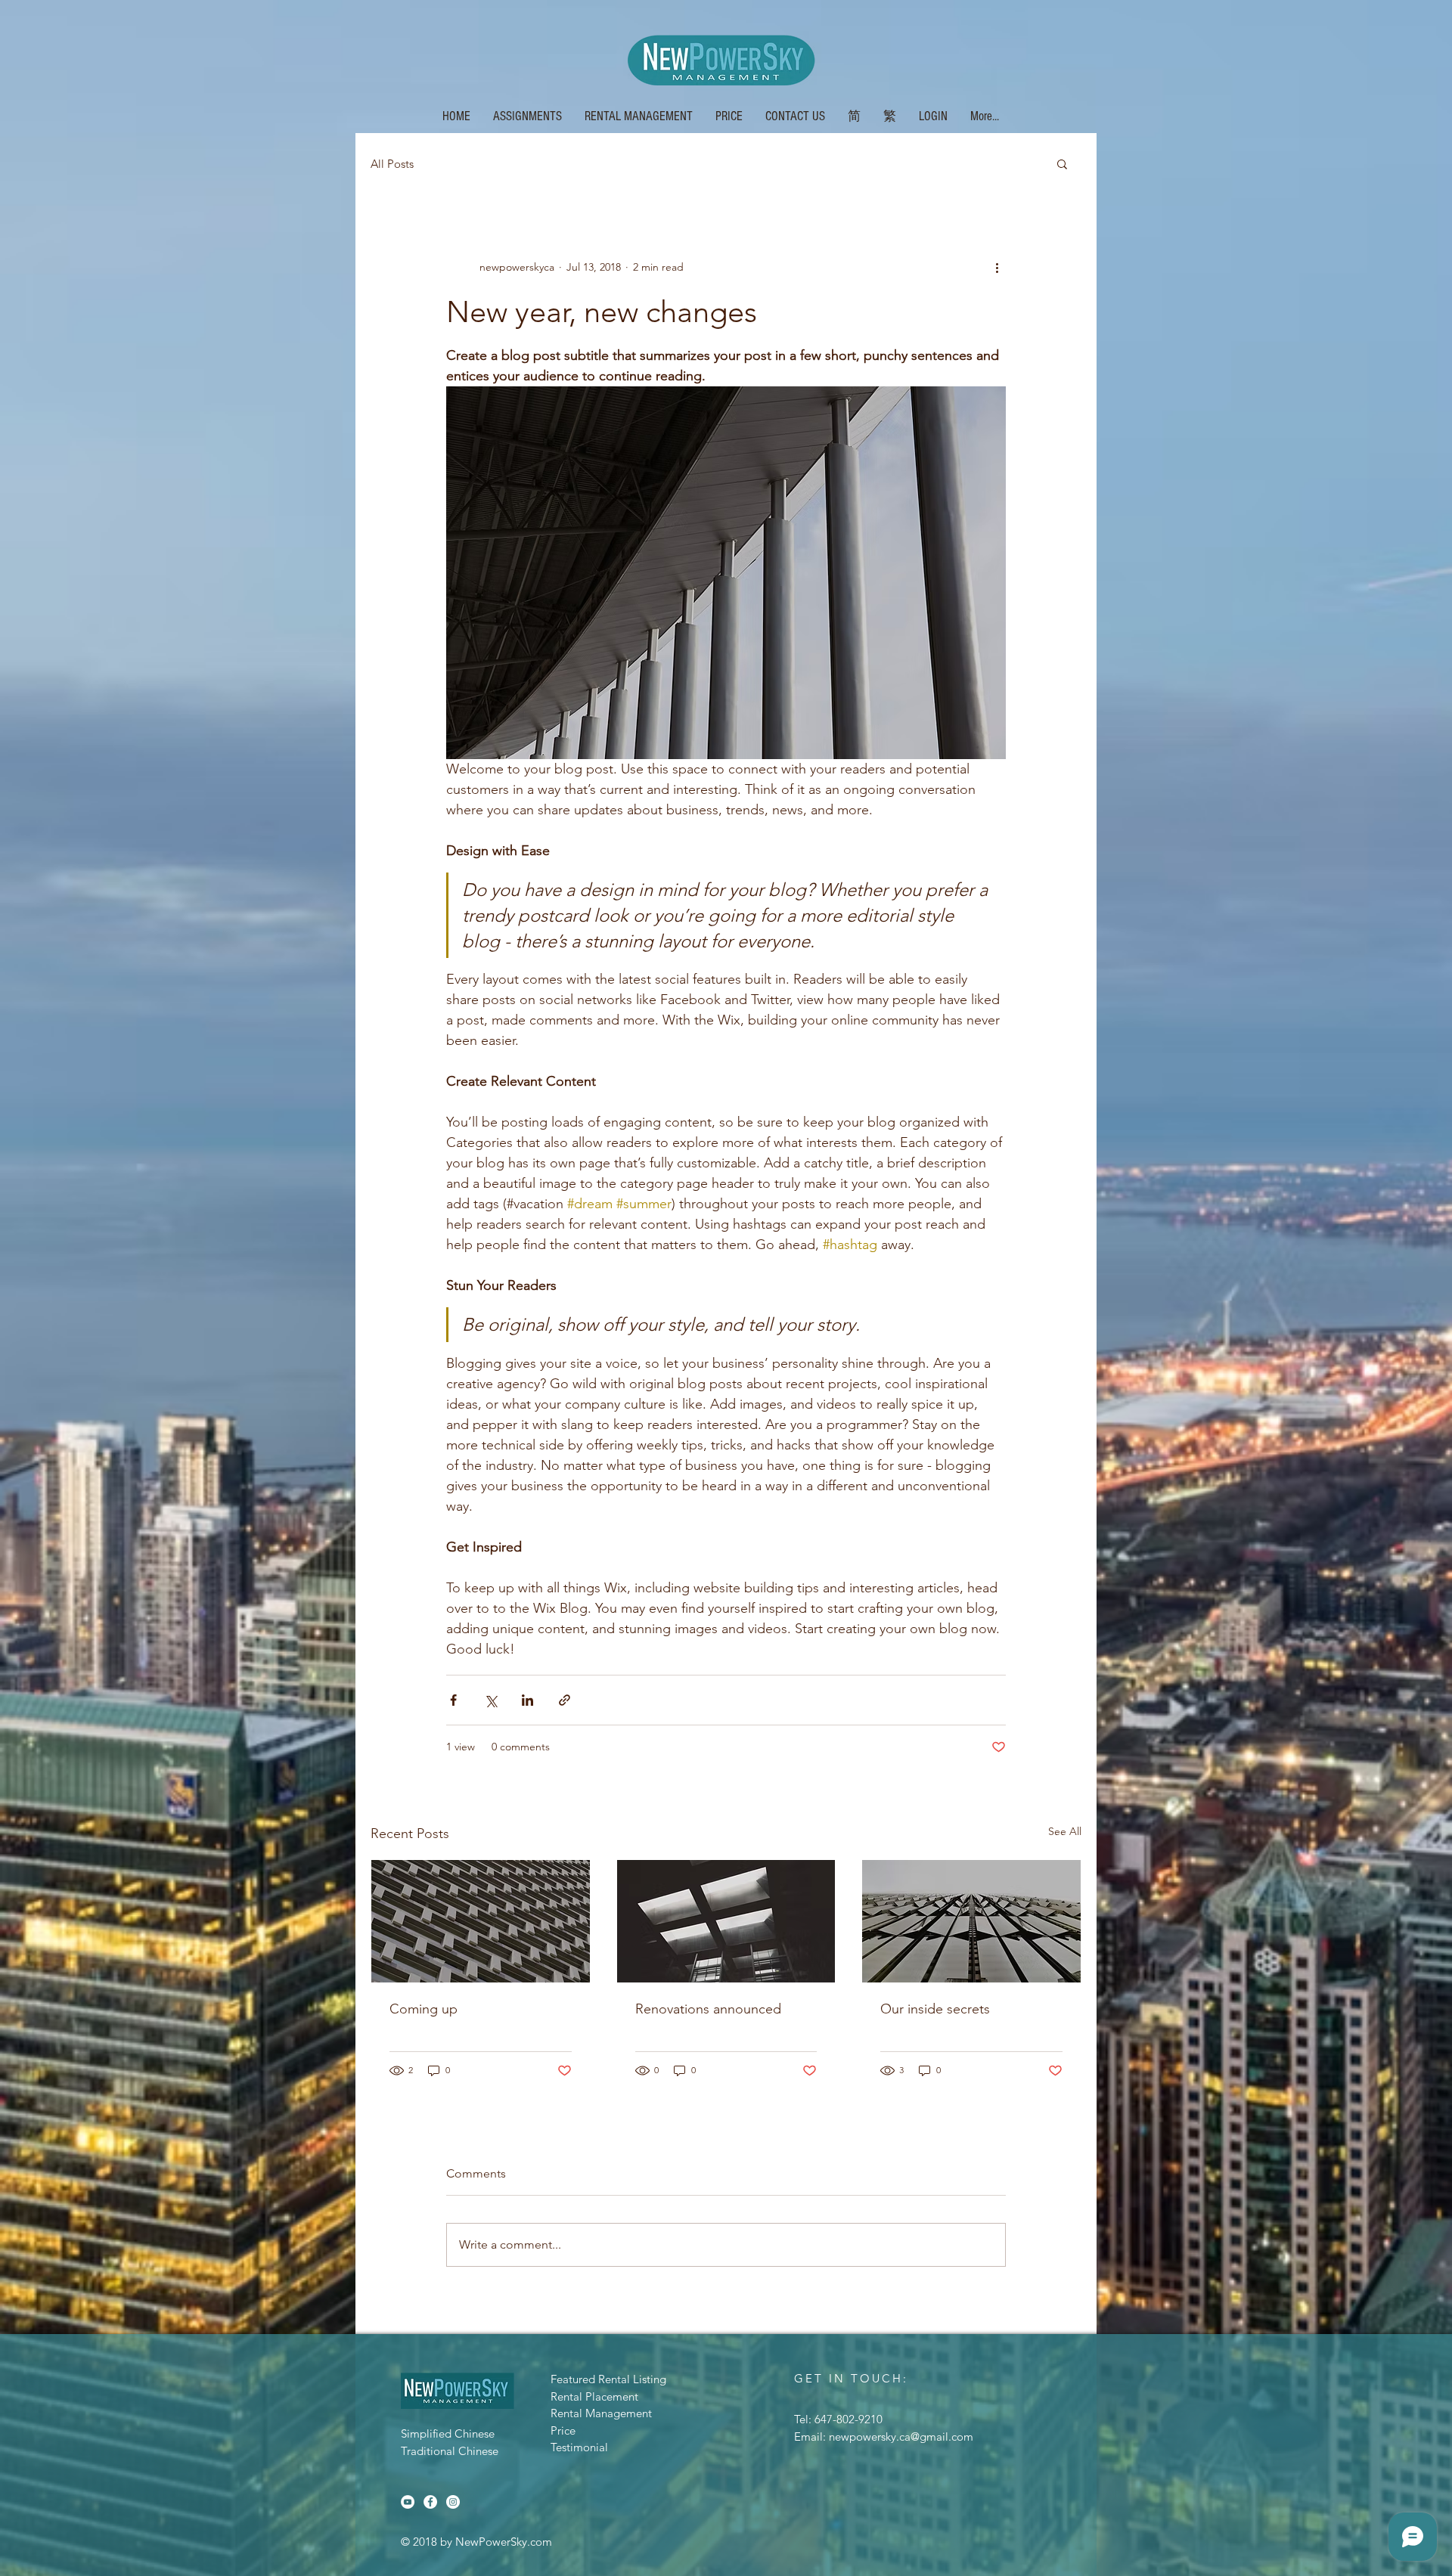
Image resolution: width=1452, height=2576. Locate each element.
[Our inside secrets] (971, 1921)
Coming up (423, 2009)
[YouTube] (408, 2502)
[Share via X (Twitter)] (490, 1700)
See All (1065, 1831)
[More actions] (997, 267)
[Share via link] (565, 1700)
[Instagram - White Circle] (453, 2502)
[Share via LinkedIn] (527, 1700)
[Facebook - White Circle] (430, 2502)
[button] (854, 115)
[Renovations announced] (726, 1921)
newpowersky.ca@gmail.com (901, 2437)
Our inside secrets (935, 2009)
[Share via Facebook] (453, 1700)
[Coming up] (481, 1921)
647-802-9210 (849, 2419)
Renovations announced (708, 2009)
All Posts (392, 164)
